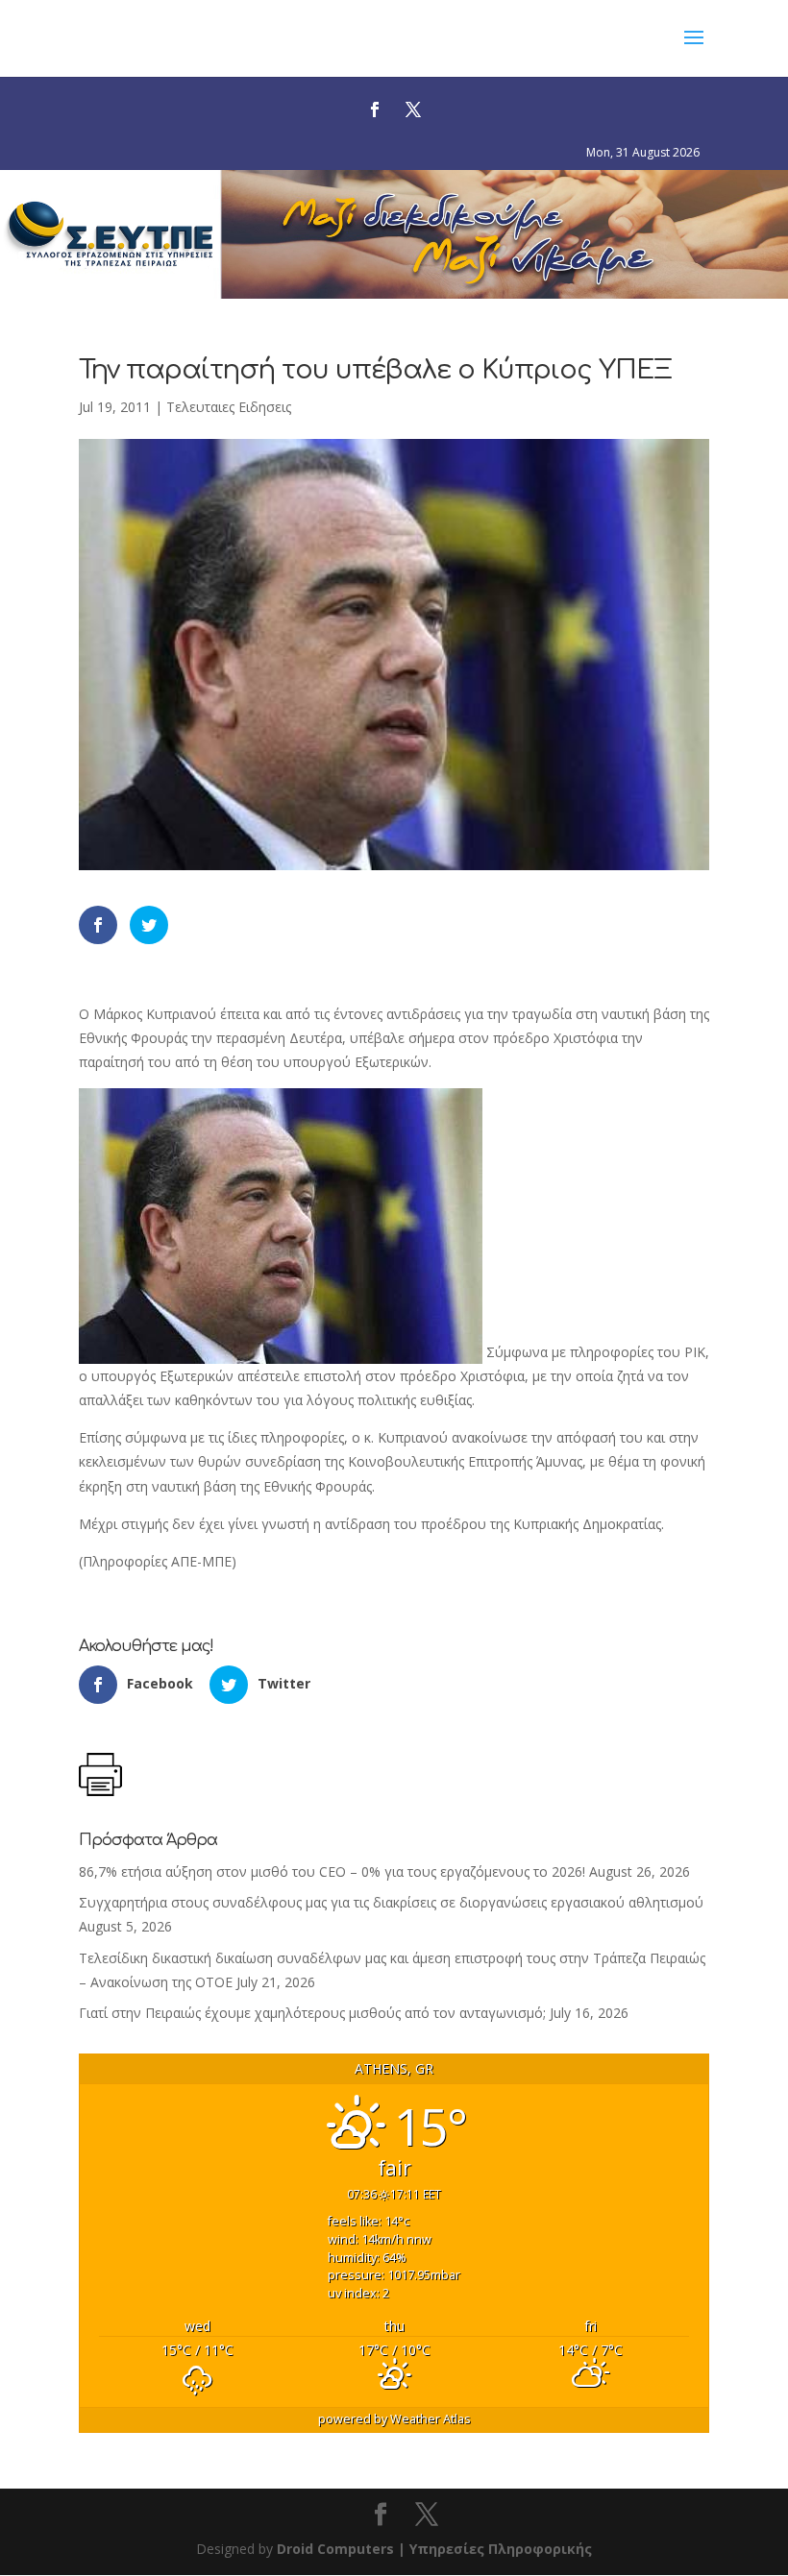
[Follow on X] (413, 109)
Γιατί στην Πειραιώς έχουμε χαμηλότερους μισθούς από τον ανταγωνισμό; (312, 2013)
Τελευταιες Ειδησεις (229, 407)
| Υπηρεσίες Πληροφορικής (495, 2549)
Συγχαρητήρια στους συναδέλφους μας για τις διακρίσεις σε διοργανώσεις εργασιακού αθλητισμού (391, 1902)
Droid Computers (335, 2549)
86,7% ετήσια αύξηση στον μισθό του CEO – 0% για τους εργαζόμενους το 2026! (332, 1871)
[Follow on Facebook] (375, 109)
